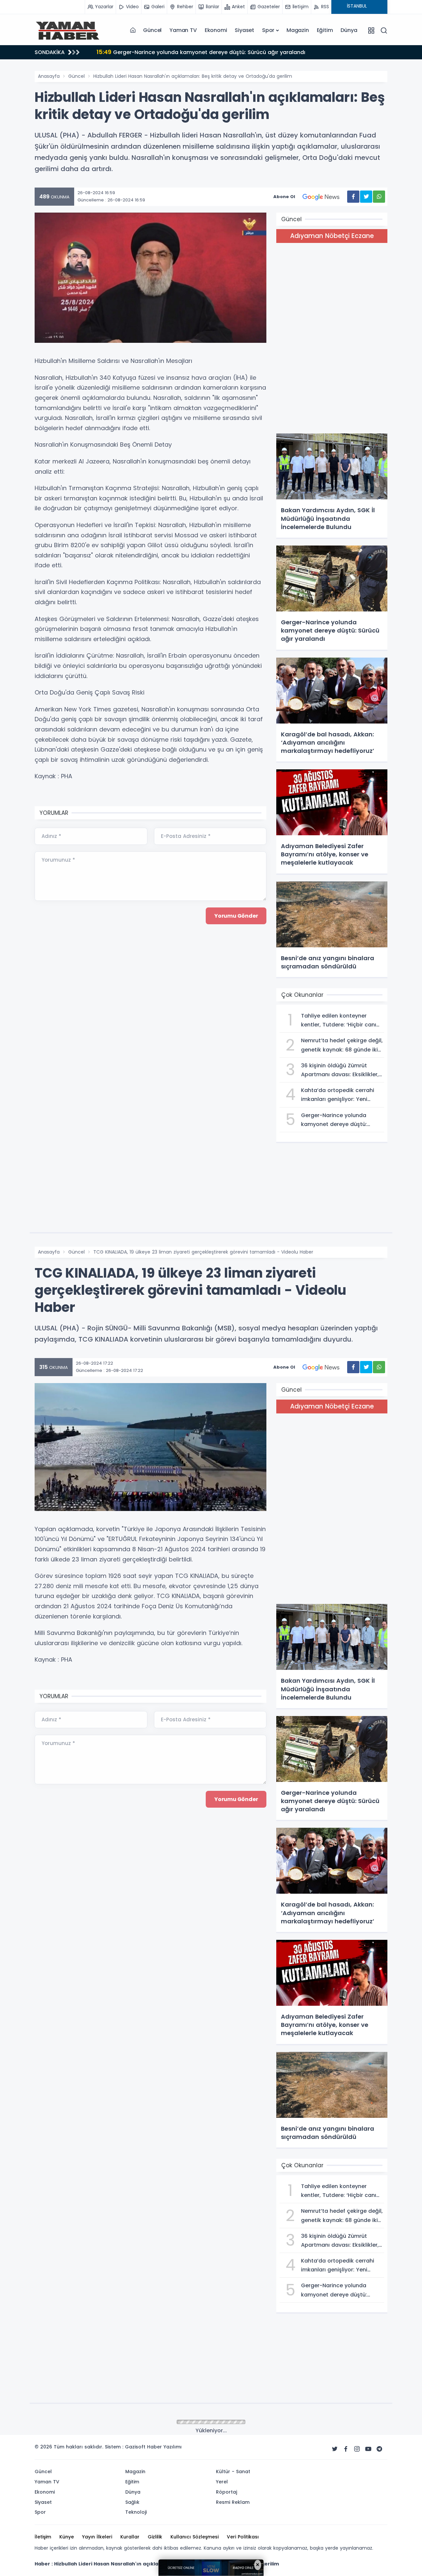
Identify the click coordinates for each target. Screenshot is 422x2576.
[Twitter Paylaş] (366, 197)
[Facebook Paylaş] (353, 197)
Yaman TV (183, 30)
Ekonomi (216, 30)
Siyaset (244, 30)
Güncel (152, 30)
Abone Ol (284, 197)
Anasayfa (49, 76)
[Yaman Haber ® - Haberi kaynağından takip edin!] (68, 30)
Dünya (349, 30)
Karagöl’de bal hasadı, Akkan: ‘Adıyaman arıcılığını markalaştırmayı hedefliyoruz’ (214, 52)
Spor (268, 30)
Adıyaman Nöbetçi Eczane (332, 236)
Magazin (298, 30)
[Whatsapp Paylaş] (379, 197)
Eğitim (325, 30)
